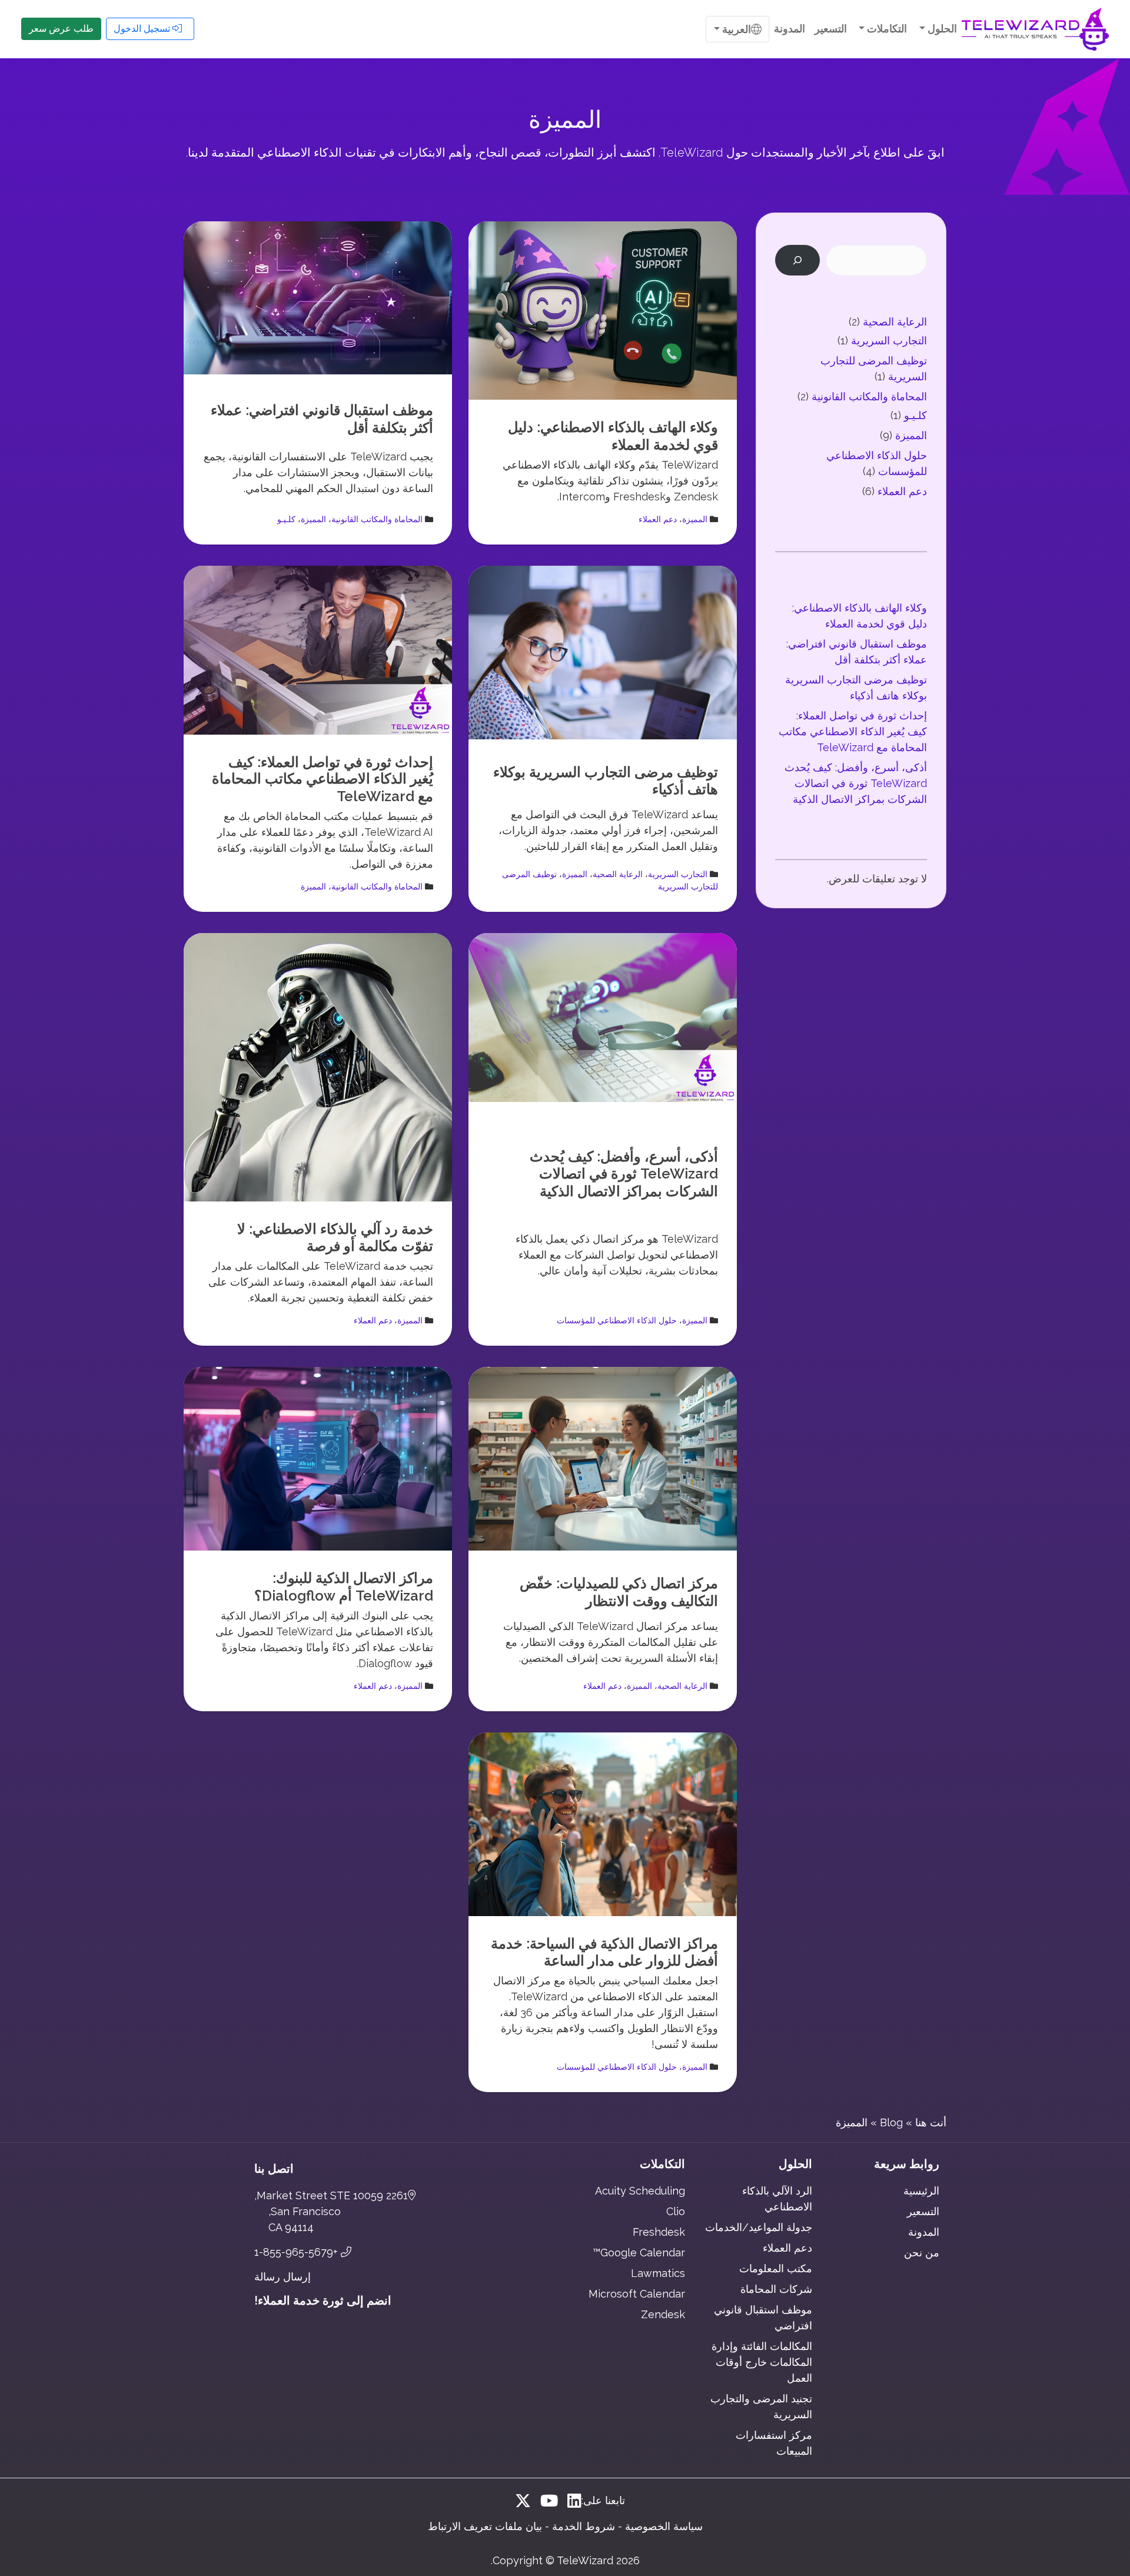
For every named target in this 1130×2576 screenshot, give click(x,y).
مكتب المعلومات (776, 2268)
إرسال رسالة (282, 2277)
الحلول (795, 2164)
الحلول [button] (941, 29)
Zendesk (663, 2314)
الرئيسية (921, 2191)
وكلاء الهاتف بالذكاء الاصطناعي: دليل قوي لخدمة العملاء (613, 436)
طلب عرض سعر (61, 29)
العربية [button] (735, 29)
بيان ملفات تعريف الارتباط (485, 2526)
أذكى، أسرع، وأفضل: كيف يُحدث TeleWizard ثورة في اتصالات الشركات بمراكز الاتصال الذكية (624, 1174)
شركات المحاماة (776, 2289)
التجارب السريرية (678, 874)
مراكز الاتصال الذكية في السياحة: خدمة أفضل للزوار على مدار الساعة (604, 1952)
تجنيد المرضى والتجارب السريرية (761, 2406)
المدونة (790, 29)
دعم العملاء (658, 519)
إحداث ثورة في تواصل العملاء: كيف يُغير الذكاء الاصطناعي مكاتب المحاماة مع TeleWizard (323, 779)
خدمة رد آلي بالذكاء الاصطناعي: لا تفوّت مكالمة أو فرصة (335, 1238)
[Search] (797, 260)
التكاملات (662, 2164)
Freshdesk (659, 2232)
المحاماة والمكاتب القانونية (377, 519)
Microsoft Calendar (637, 2294)
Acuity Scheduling (640, 2191)
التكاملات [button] (886, 29)
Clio (676, 2211)
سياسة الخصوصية (664, 2526)
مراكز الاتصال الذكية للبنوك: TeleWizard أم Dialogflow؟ (344, 1587)
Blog (891, 2122)
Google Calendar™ (639, 2253)
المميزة (695, 519)
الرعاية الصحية (618, 874)
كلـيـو (286, 519)
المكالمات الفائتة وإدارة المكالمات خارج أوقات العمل (762, 2362)
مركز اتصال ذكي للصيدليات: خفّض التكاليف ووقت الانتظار (619, 1592)
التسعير (831, 29)
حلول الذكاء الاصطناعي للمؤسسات (617, 1320)
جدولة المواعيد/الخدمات (759, 2227)
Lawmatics (658, 2273)
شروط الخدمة (584, 2526)
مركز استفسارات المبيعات (774, 2443)
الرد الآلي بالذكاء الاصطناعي (777, 2199)
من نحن (922, 2253)
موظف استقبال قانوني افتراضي (763, 2318)
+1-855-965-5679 (298, 2252)
